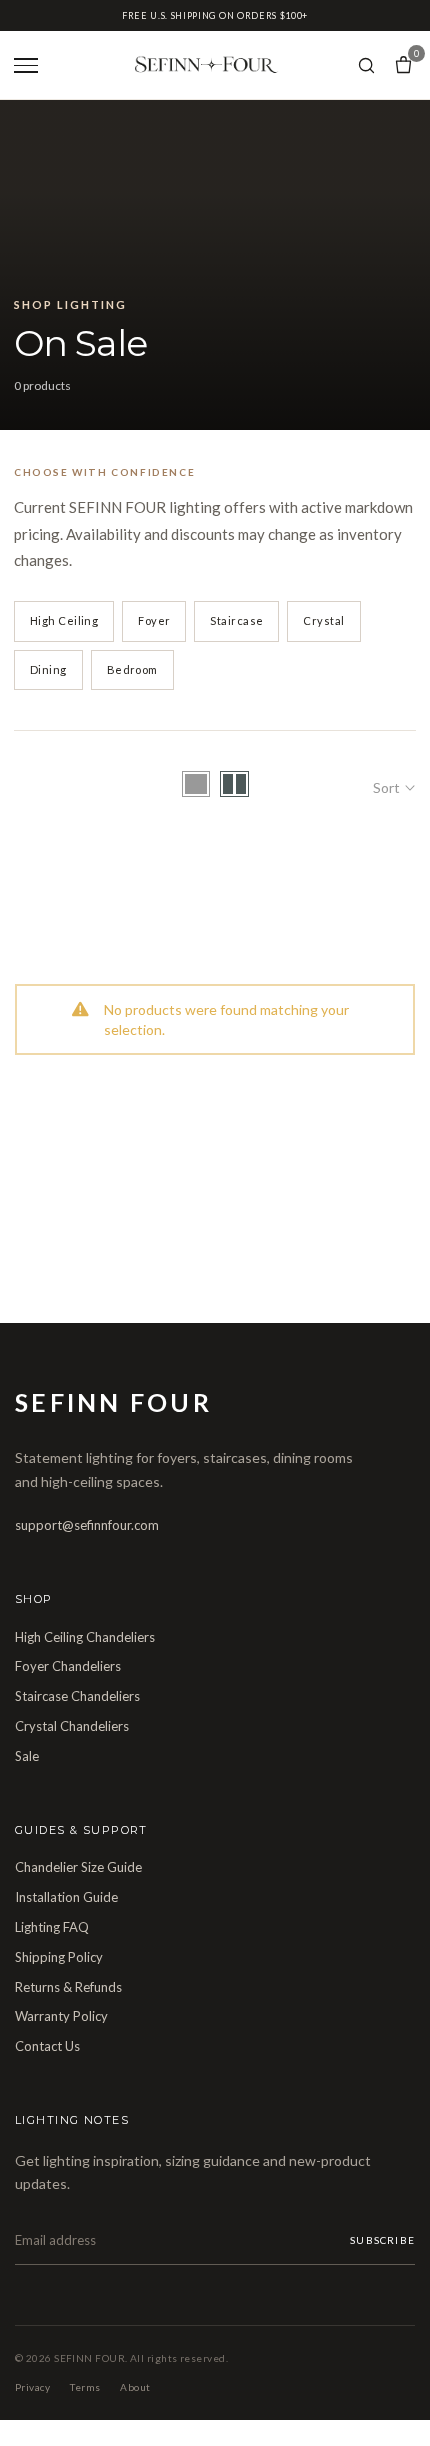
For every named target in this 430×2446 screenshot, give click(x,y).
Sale (27, 1756)
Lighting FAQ (52, 1927)
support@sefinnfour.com (87, 1525)
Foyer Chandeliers (68, 1666)
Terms (85, 2387)
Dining (48, 669)
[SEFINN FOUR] (205, 65)
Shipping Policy (59, 1957)
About (135, 2387)
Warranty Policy (61, 2016)
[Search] (366, 65)
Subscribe (382, 2240)
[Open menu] (28, 65)
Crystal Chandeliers (72, 1726)
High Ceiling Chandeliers (85, 1637)
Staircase (236, 620)
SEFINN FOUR (113, 1402)
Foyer (154, 620)
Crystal (323, 620)
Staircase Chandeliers (77, 1696)
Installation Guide (66, 1897)
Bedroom (132, 669)
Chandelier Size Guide (78, 1867)
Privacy (32, 2387)
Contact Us (47, 2046)
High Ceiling (64, 620)
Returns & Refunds (68, 1987)
